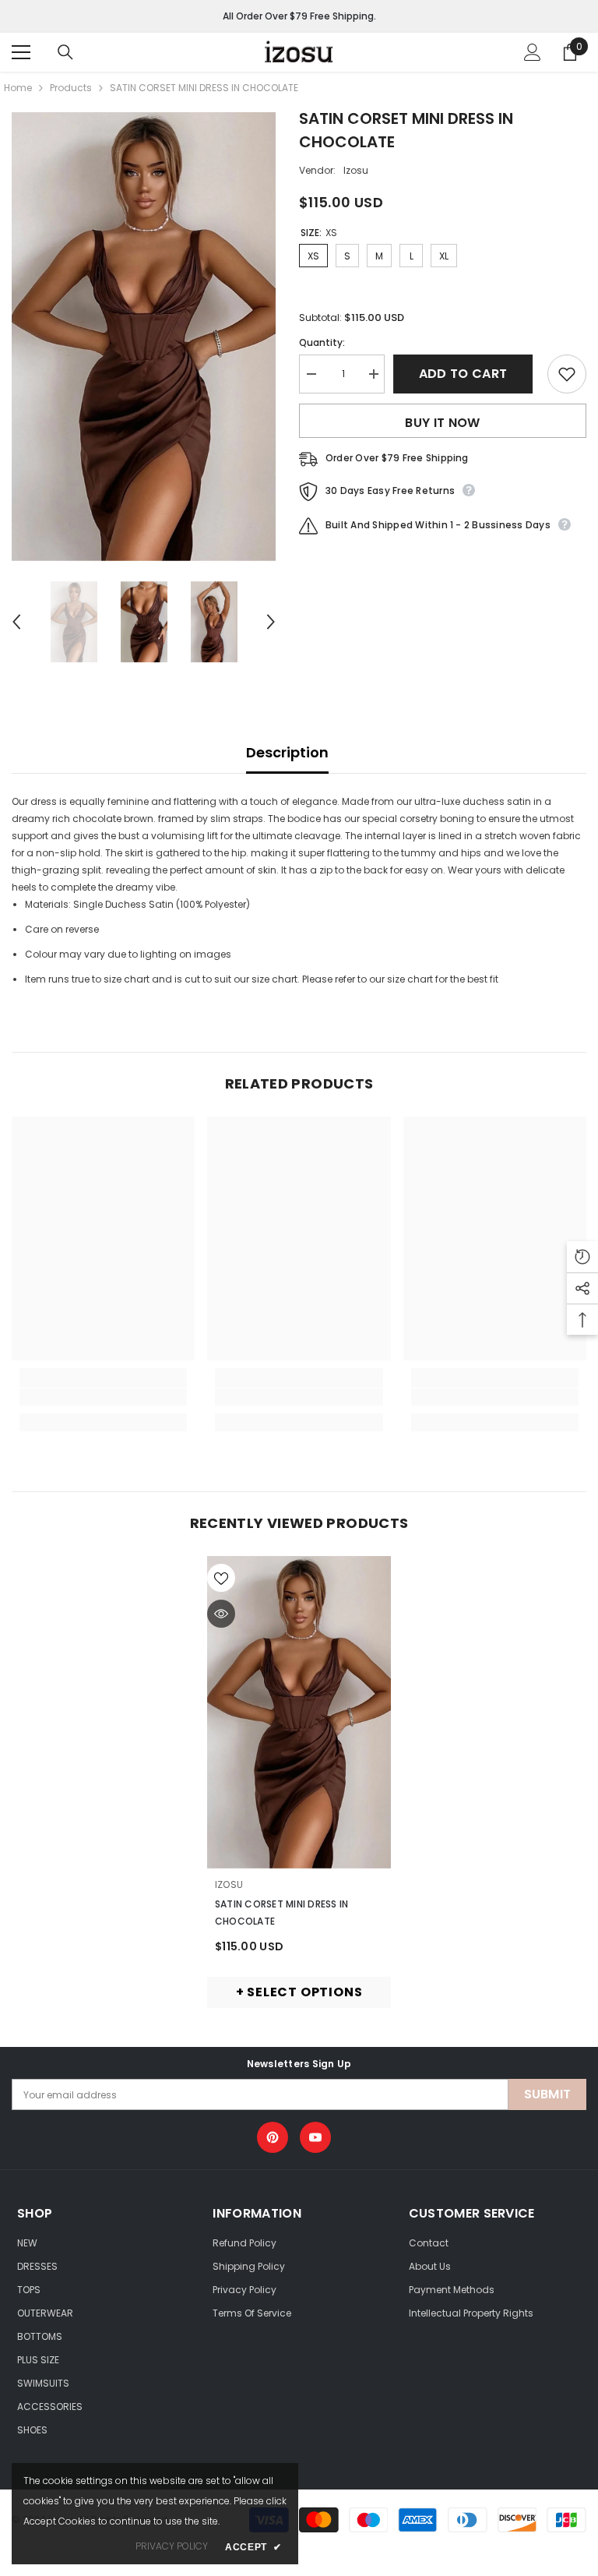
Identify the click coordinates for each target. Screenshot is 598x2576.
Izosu (356, 170)
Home (18, 88)
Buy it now (442, 423)
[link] (103, 1397)
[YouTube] (315, 2137)
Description (287, 752)
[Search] (65, 52)
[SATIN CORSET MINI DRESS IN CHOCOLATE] (299, 1712)
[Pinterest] (273, 2137)
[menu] (21, 52)
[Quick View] (221, 1614)
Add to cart (466, 374)
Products (71, 88)
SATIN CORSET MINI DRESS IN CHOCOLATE (281, 1913)
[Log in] (533, 52)
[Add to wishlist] (567, 374)
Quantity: (322, 342)
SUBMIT (548, 2094)
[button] (16, 622)
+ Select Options (299, 1992)
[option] (144, 337)
